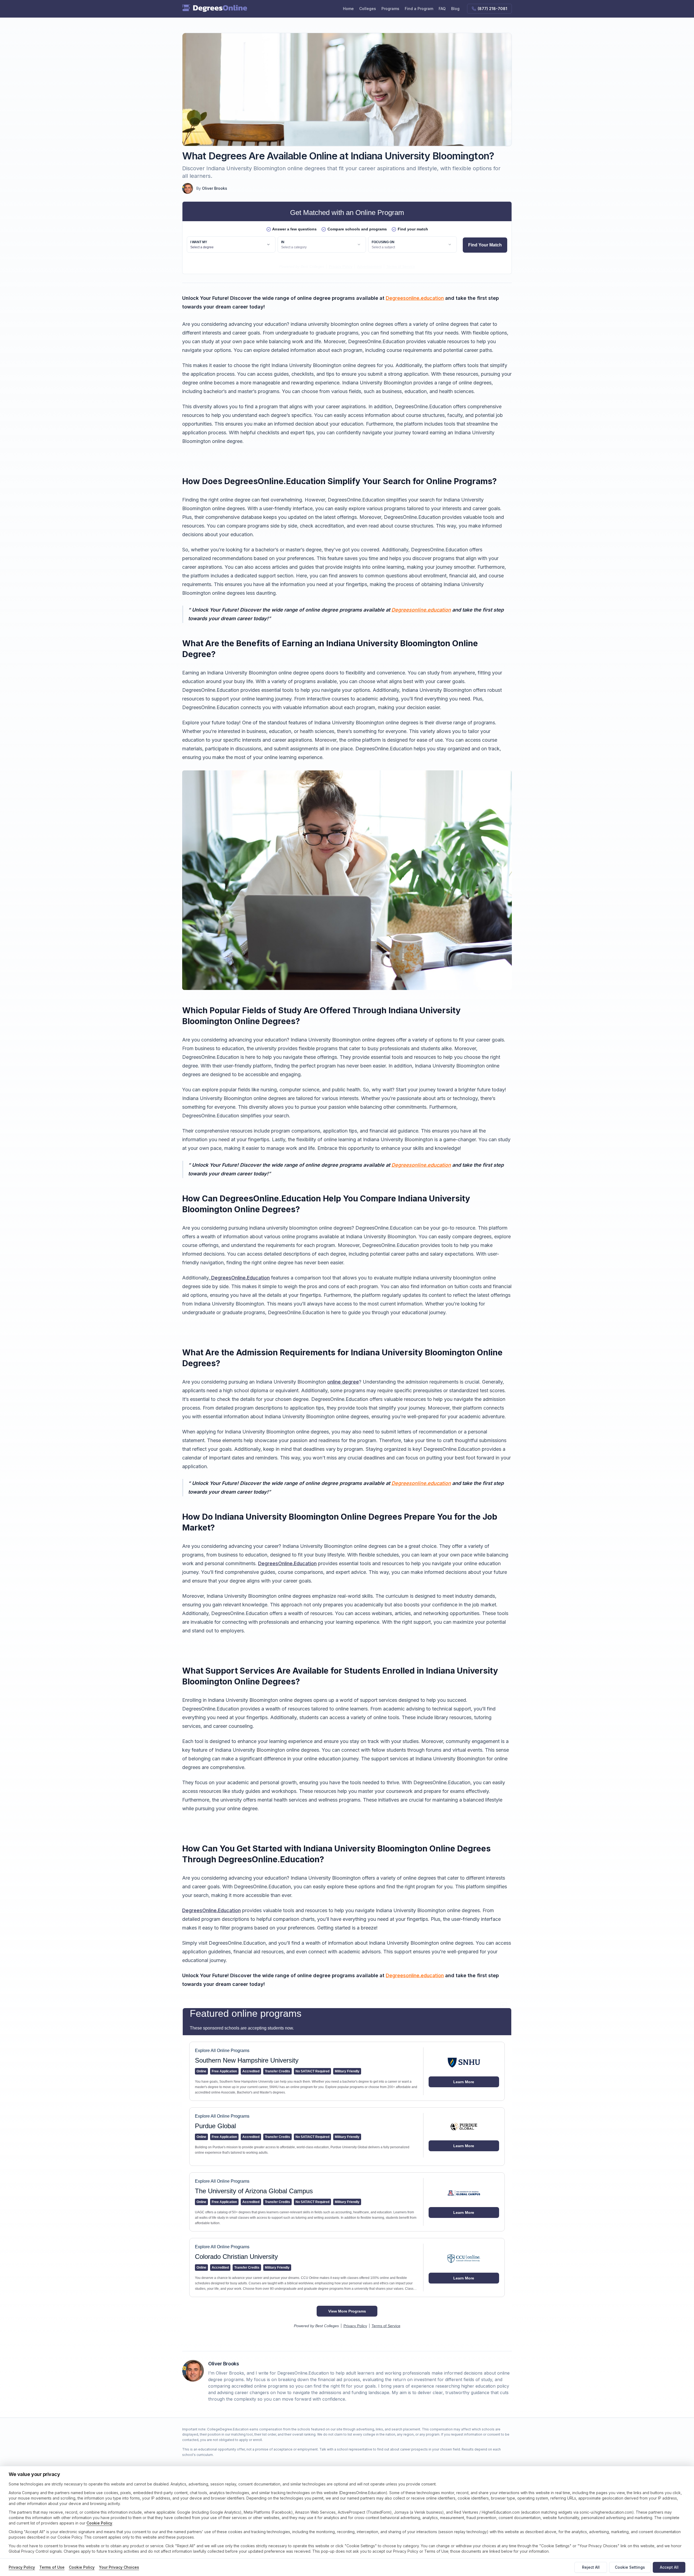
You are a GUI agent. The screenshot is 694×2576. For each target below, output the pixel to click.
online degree (343, 1382)
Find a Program (419, 9)
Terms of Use (52, 2567)
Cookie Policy (99, 2523)
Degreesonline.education (415, 298)
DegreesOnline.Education (240, 1278)
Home (348, 9)
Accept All (669, 2567)
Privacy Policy (22, 2567)
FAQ (442, 9)
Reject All (591, 2567)
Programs (390, 9)
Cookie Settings (630, 2567)
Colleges (368, 9)
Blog (455, 9)
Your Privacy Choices (119, 2567)
